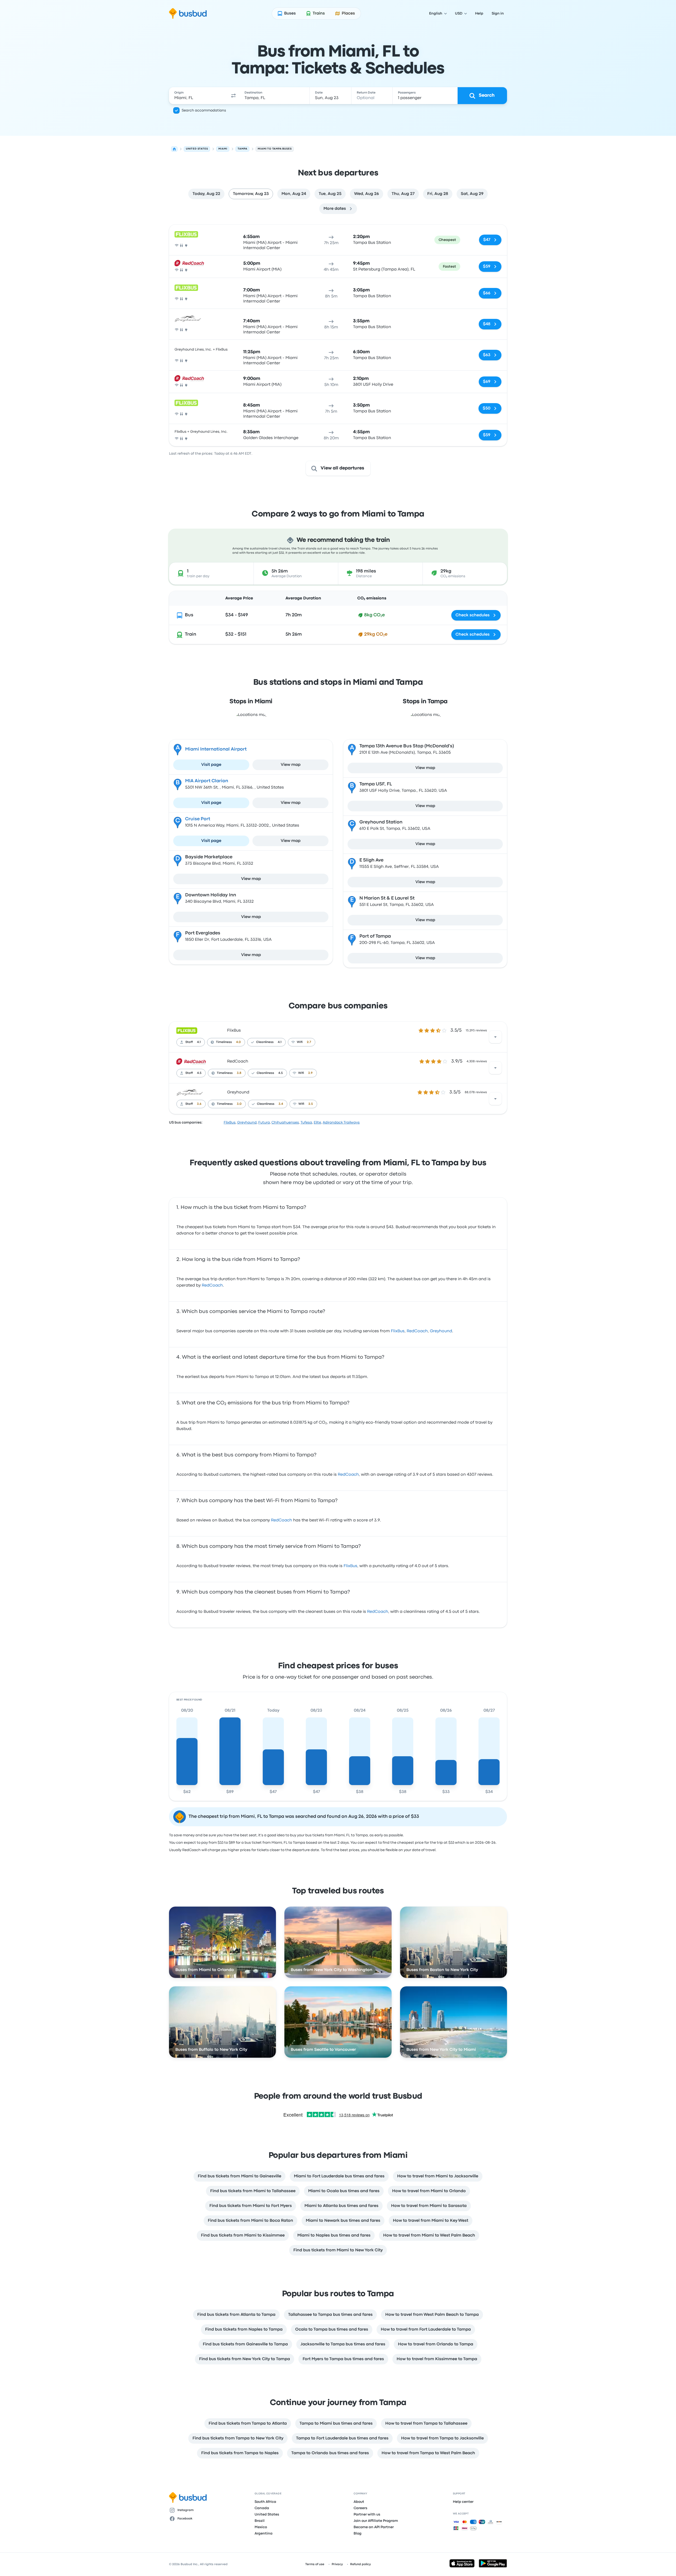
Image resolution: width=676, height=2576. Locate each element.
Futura (264, 1122)
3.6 (199, 1104)
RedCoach (238, 1061)
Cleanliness (265, 1042)
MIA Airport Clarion (207, 781)
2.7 (309, 1042)
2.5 (311, 1104)
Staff (189, 1042)
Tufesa (306, 1122)
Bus (189, 615)
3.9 (310, 1073)
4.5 (199, 1073)
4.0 (238, 1042)
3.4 (281, 1104)
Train (191, 634)
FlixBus (234, 1031)
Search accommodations (204, 110)
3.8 (239, 1073)
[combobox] (198, 96)
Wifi (300, 1042)
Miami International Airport (216, 749)
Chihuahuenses (285, 1122)
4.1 (199, 1042)
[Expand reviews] (495, 1037)
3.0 (239, 1104)
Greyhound (238, 1092)
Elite (317, 1122)
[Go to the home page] (188, 13)
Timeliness (224, 1042)
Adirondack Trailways (341, 1122)
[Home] (174, 149)
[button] (233, 96)
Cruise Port (198, 819)
